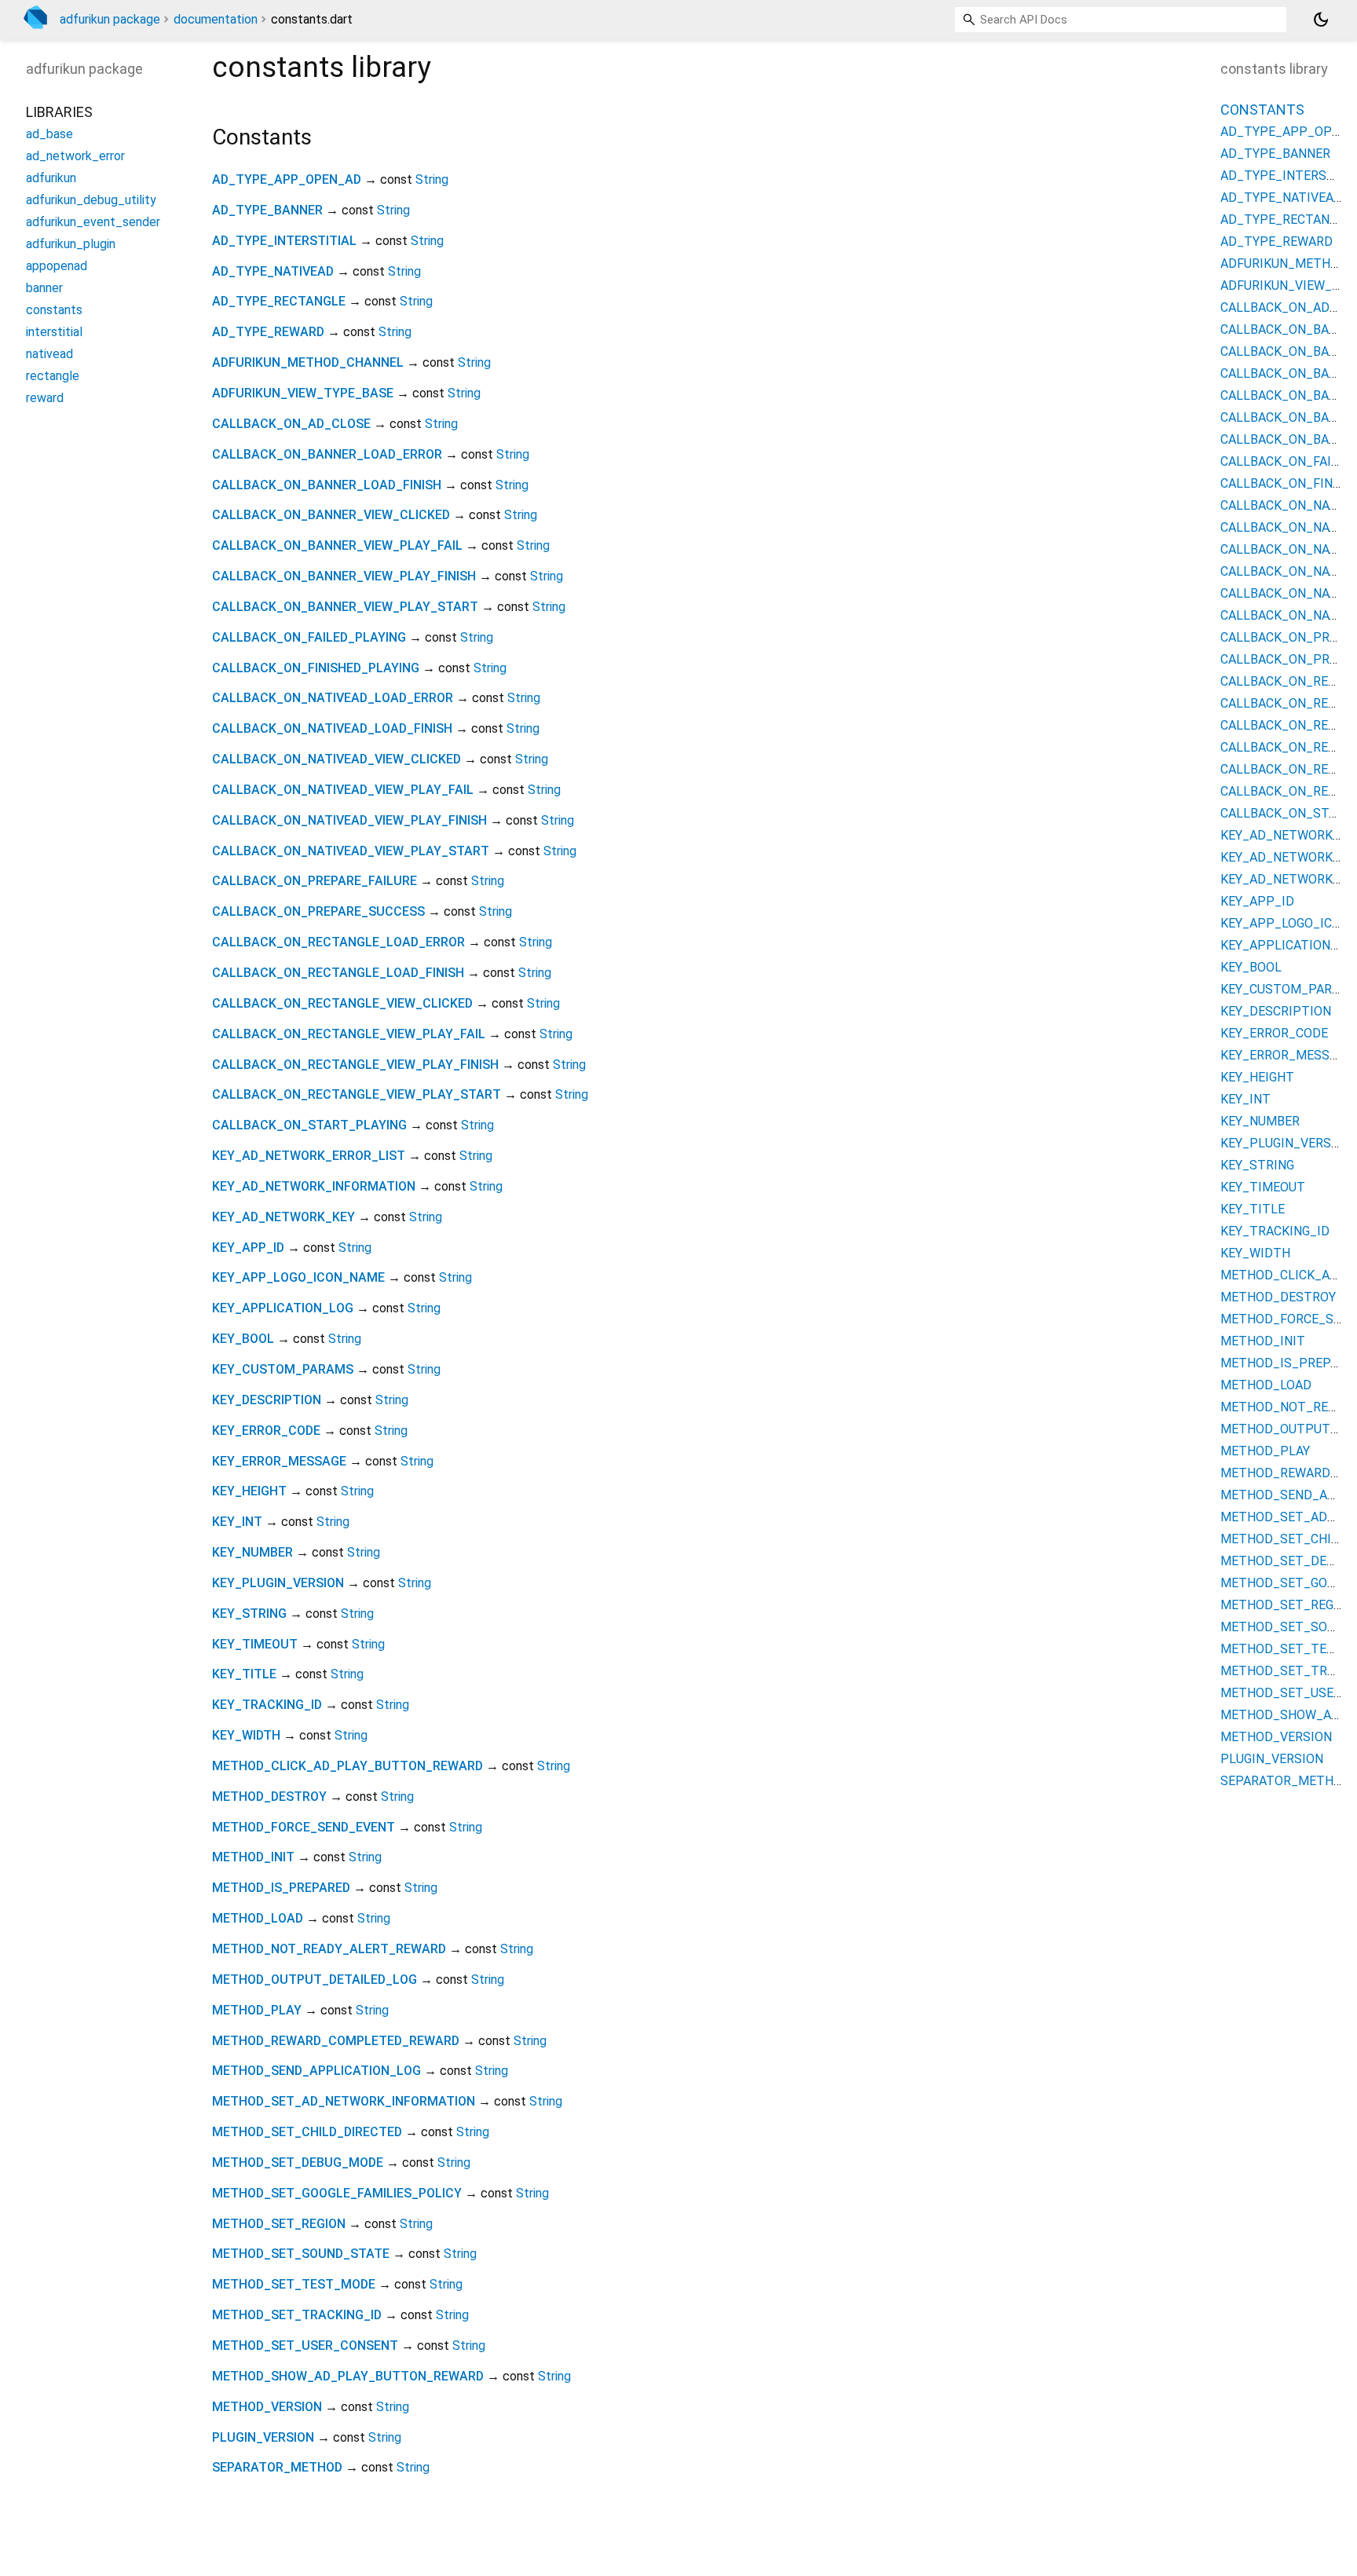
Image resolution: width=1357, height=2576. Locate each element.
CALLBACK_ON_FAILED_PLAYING (309, 637)
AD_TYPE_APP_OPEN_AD (287, 179)
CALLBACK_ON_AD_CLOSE (291, 424)
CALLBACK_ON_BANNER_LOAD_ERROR (327, 454)
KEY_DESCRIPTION (267, 1400)
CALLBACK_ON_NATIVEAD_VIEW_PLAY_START (351, 851)
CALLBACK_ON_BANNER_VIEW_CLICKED (331, 515)
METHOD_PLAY (257, 2010)
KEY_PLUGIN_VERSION (278, 1583)
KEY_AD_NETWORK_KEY (283, 1217)
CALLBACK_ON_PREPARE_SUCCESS (318, 911)
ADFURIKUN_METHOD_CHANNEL (308, 362)
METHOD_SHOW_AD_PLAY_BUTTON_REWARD (348, 2376)
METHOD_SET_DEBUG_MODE (298, 2163)
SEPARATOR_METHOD (277, 2467)
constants (54, 310)
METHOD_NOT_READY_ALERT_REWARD (329, 1949)
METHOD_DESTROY (269, 1797)
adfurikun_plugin (71, 244)
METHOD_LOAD (258, 1918)
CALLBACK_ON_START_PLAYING (309, 1125)
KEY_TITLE (244, 1674)
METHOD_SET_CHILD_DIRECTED (307, 2132)
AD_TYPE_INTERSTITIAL (284, 241)
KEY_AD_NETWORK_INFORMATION (314, 1186)
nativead (49, 354)
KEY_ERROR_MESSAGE (279, 1461)
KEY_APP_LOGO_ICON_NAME (298, 1277)
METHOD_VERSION (267, 2407)
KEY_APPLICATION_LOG (283, 1308)
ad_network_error (75, 156)
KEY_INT (237, 1522)
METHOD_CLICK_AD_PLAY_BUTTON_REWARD (347, 1766)
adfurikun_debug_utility (91, 200)
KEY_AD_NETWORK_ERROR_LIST (309, 1156)
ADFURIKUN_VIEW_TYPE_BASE (303, 393)
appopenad (57, 266)
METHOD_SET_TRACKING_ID (297, 2315)
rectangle (53, 376)
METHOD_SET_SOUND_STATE (301, 2254)
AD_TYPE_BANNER (267, 210)
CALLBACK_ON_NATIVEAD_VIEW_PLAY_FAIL (343, 790)
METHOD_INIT (253, 1857)
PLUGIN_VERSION (263, 2437)
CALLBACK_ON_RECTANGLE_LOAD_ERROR (338, 942)
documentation (216, 19)
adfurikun (51, 178)
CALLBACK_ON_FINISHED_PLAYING (316, 668)
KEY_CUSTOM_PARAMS (283, 1369)
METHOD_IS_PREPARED (281, 1888)
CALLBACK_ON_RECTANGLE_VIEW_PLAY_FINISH (355, 1065)
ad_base (49, 134)
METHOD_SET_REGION (279, 2224)
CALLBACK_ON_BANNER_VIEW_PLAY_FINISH (344, 576)
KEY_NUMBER (252, 1552)
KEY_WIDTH (246, 1735)
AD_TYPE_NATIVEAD (273, 271)
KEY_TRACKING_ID (267, 1705)
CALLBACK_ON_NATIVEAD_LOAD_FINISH (332, 728)
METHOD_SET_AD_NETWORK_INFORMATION (344, 2101)
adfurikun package (110, 19)
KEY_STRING (249, 1614)
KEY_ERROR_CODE (266, 1431)
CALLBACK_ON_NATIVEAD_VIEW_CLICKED (337, 759)
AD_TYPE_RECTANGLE (279, 301)
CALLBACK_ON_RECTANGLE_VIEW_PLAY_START (357, 1094)
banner (44, 288)
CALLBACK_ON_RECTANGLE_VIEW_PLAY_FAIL (349, 1034)
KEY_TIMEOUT (255, 1644)
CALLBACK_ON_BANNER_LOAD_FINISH (327, 485)
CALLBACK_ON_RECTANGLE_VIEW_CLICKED (342, 1003)
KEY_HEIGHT (249, 1491)
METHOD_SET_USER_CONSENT (305, 2345)
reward (45, 398)
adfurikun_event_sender (93, 222)
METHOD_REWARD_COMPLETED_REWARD (336, 2041)
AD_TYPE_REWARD (268, 332)
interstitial (54, 332)
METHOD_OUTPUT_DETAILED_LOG (315, 1980)
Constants (1262, 110)
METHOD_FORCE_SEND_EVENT (304, 1827)
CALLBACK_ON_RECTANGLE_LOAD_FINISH (338, 973)
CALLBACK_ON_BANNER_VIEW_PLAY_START (345, 607)
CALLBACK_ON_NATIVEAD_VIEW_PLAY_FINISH (349, 820)
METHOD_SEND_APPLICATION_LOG (316, 2071)
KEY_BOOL (243, 1339)
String (432, 179)
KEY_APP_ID (248, 1248)
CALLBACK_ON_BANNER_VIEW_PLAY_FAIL (337, 545)
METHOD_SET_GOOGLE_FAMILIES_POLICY (337, 2193)
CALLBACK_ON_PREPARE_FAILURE (315, 881)
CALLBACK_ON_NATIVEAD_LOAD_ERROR (333, 698)
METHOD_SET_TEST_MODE (294, 2284)
